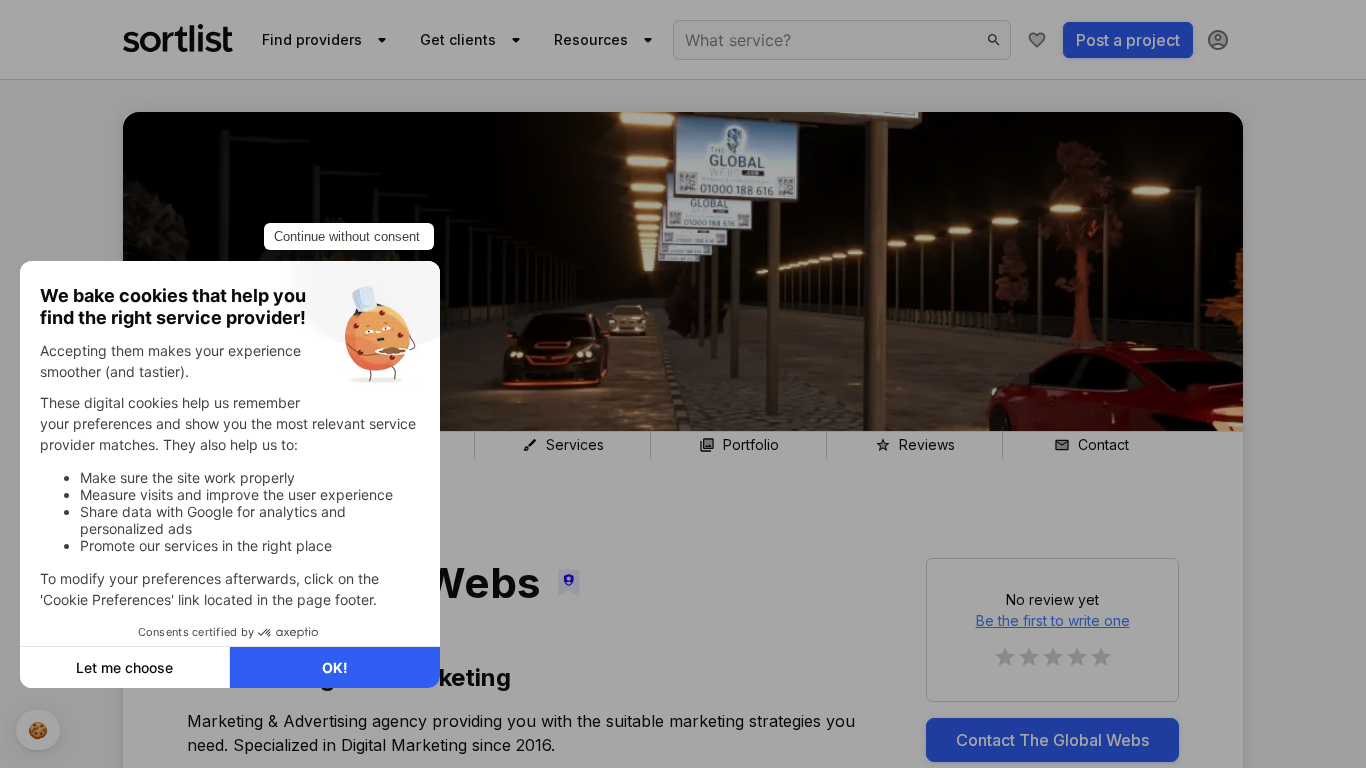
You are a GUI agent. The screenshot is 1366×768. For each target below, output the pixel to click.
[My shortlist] (1037, 40)
